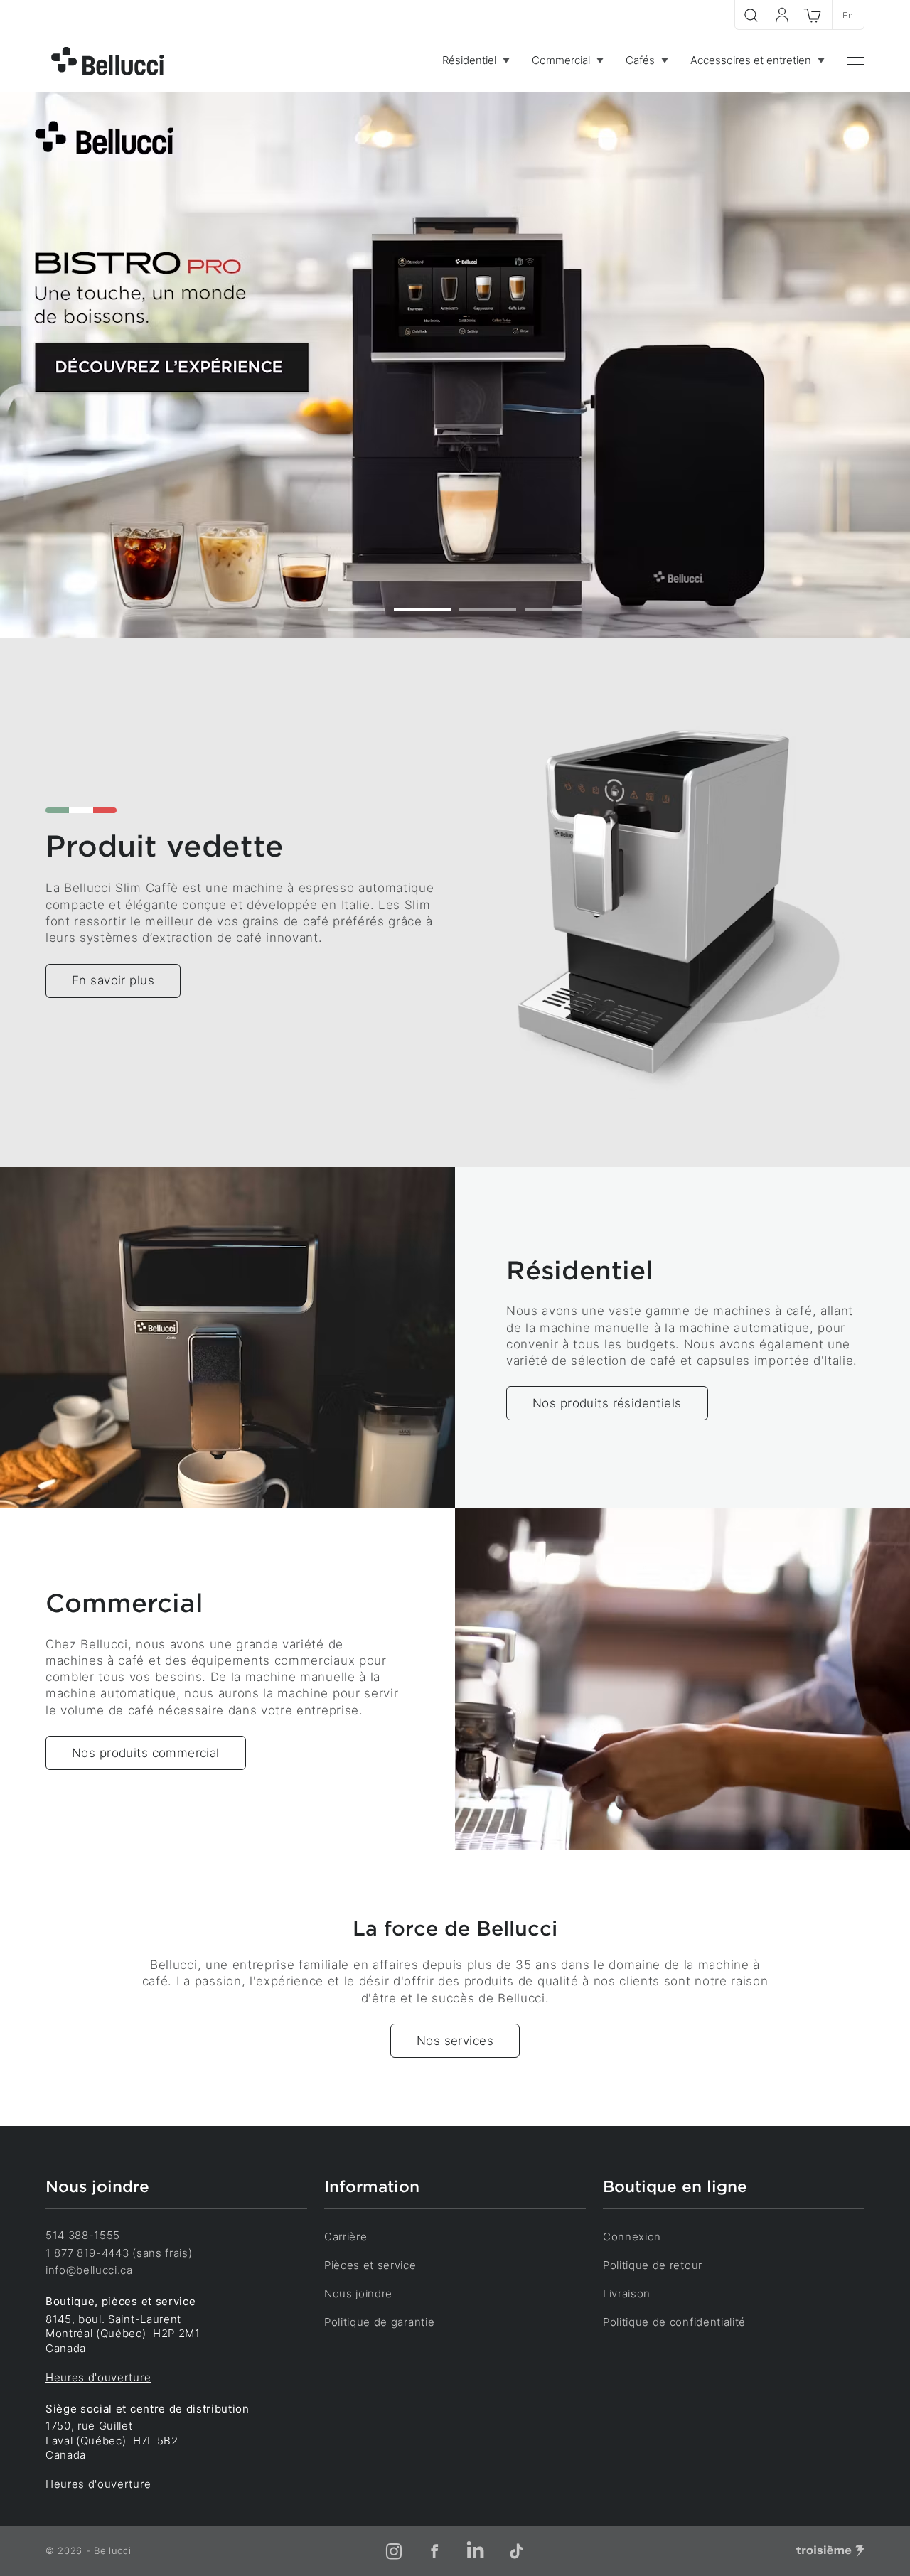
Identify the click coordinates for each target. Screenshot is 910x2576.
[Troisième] (830, 2551)
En (848, 15)
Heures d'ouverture (98, 2378)
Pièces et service (370, 2265)
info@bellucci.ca (89, 2270)
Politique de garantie (379, 2322)
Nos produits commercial (146, 1753)
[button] (357, 610)
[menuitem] (476, 61)
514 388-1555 (83, 2236)
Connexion (632, 2237)
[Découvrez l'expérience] (455, 365)
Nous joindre (358, 2294)
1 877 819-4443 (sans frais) (119, 2253)
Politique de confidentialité (674, 2322)
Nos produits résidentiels (607, 1403)
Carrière (346, 2237)
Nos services (455, 2041)
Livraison (627, 2294)
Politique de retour (653, 2265)
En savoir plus (113, 980)
